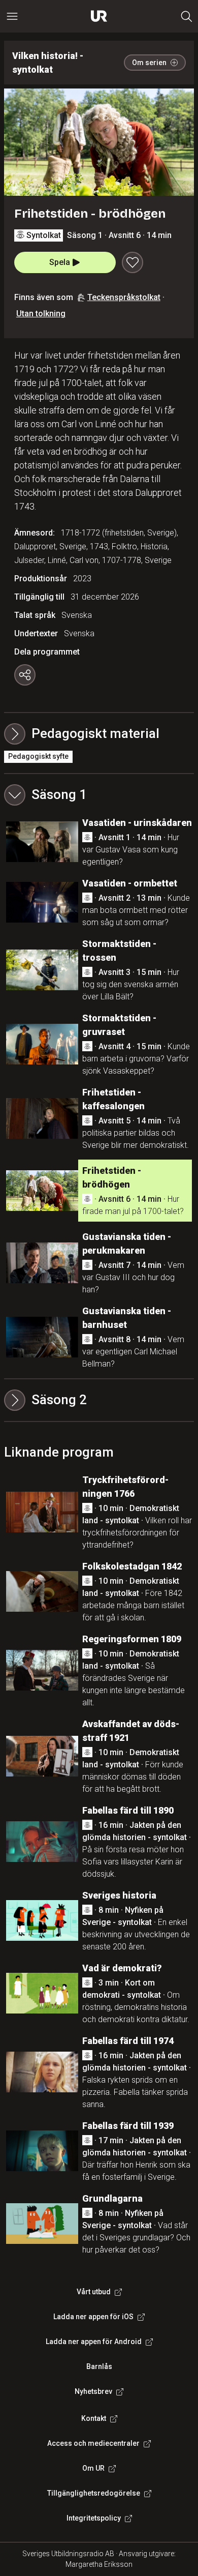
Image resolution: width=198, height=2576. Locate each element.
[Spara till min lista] (133, 262)
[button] (99, 795)
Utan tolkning (41, 314)
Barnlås (99, 2366)
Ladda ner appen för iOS (93, 2317)
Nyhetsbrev (93, 2391)
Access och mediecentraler (93, 2443)
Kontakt (94, 2418)
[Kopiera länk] (25, 675)
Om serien (149, 63)
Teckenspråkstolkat (124, 297)
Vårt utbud (94, 2292)
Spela (60, 262)
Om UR (93, 2468)
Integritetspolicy (94, 2518)
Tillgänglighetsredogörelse (94, 2493)
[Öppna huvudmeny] (12, 16)
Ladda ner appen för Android (94, 2342)
